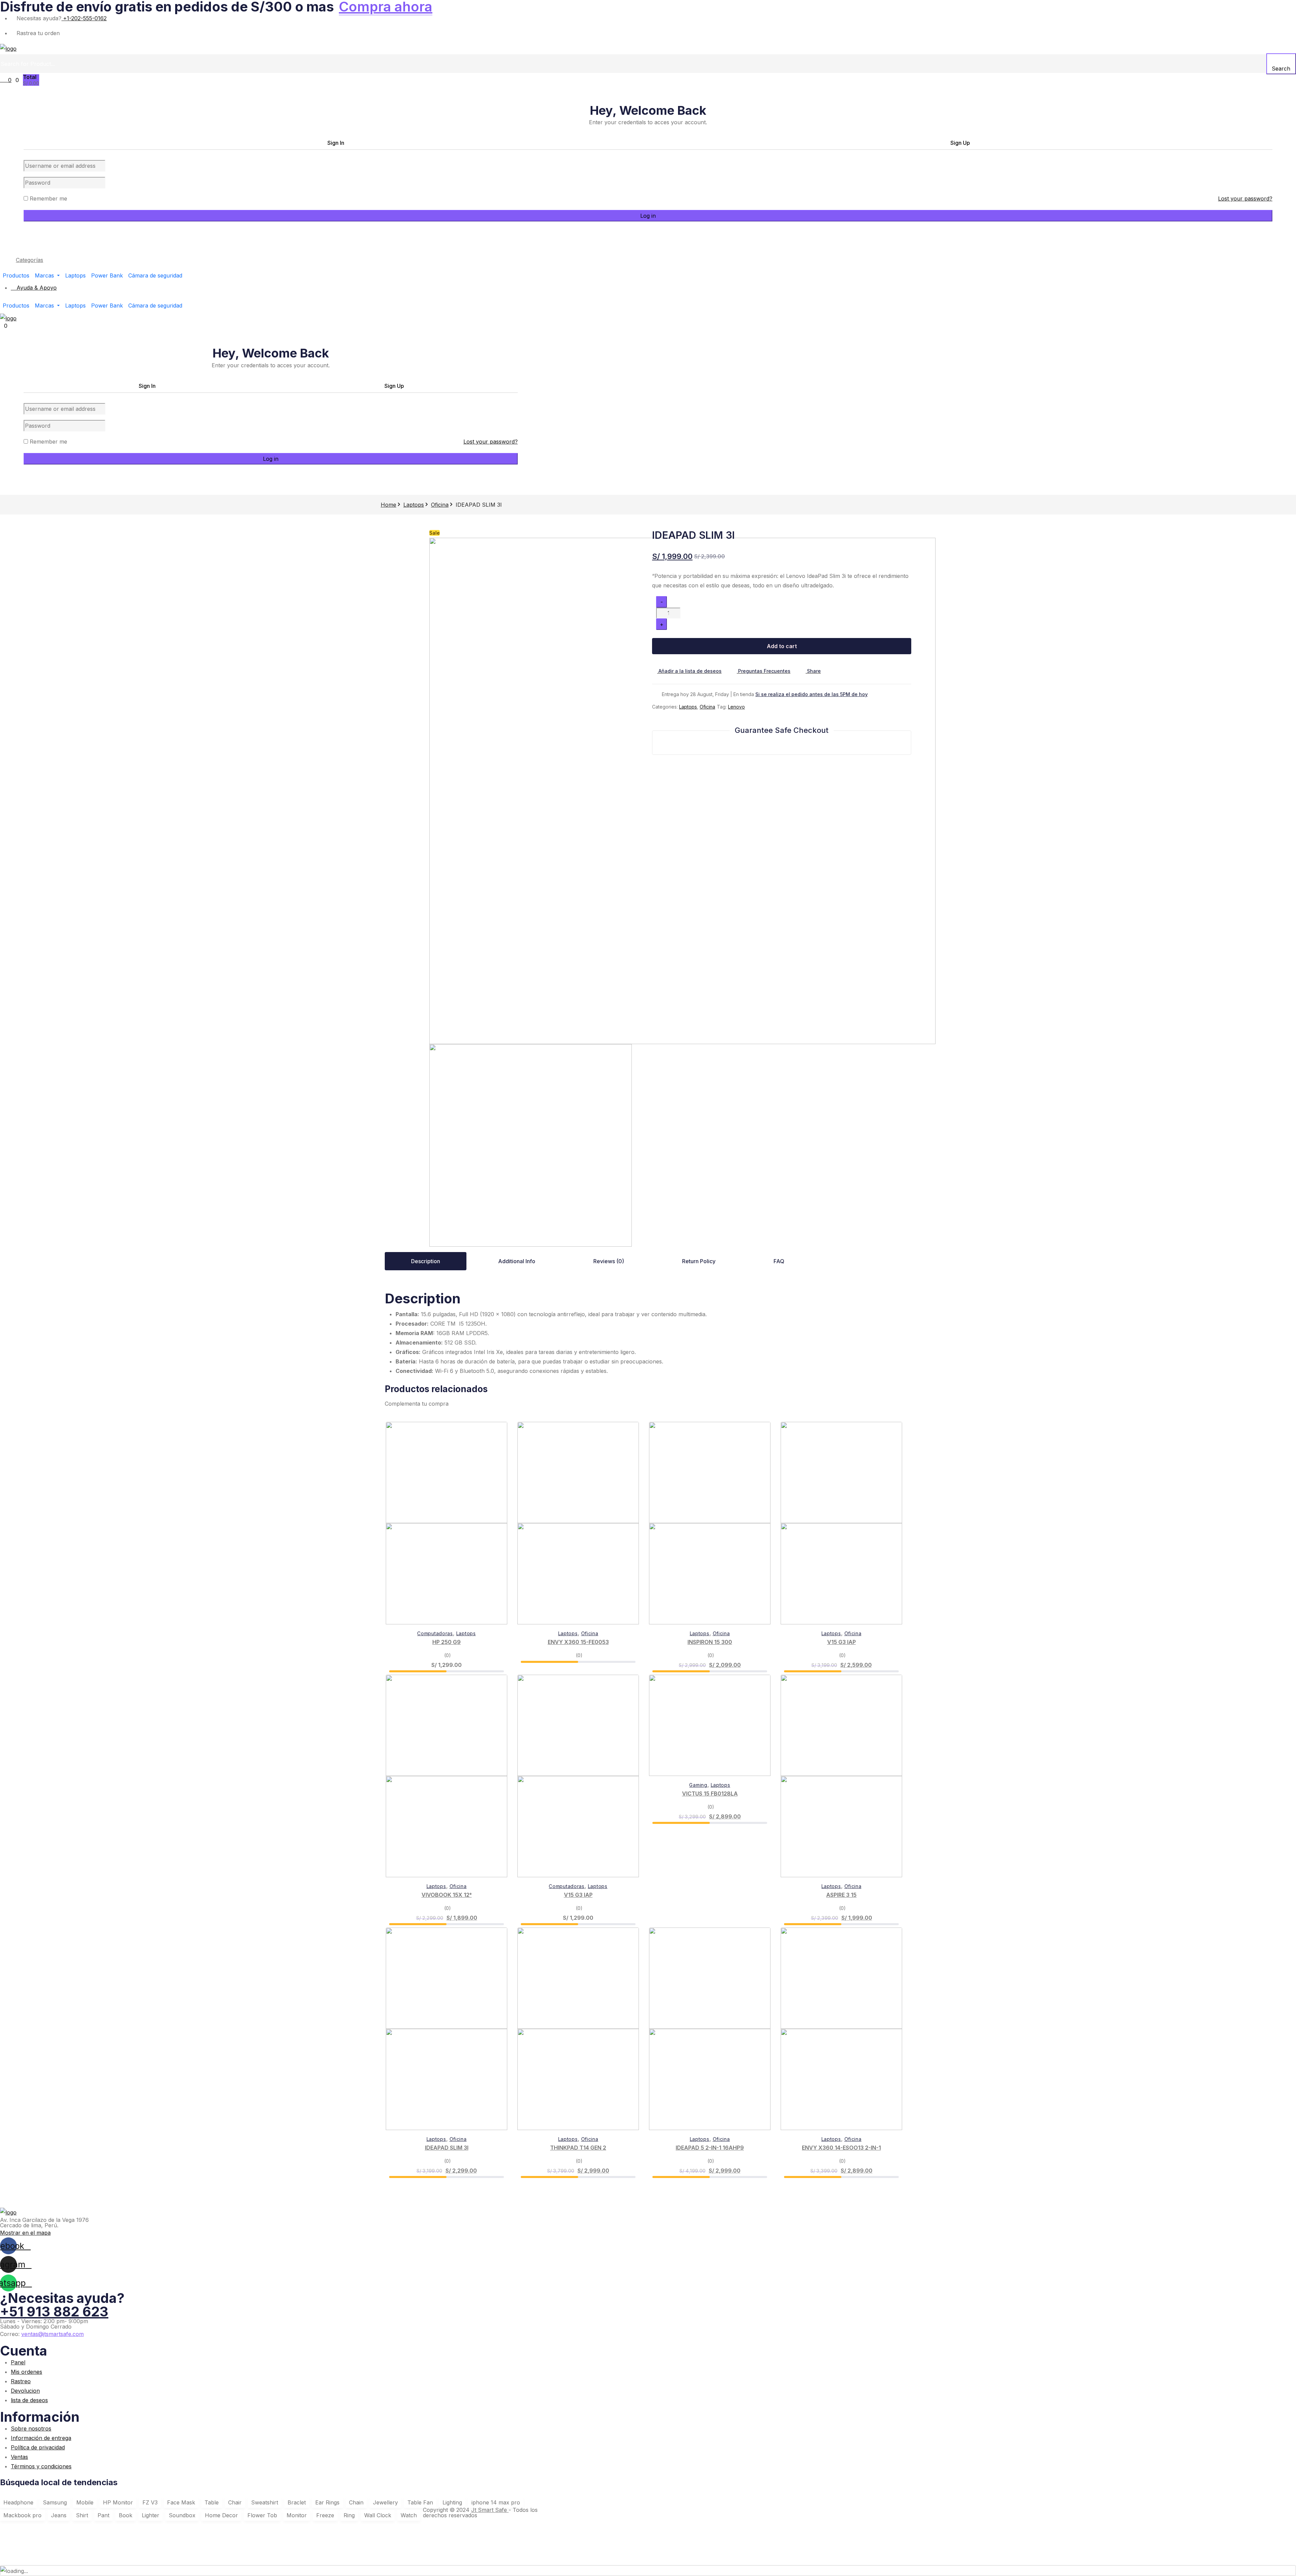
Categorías (30, 260)
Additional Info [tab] (517, 1261)
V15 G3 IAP (842, 1642)
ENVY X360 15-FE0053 (578, 1642)
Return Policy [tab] (699, 1261)
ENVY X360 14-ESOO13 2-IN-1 (841, 2148)
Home (388, 505)
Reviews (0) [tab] (609, 1261)
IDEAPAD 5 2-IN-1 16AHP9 (710, 2148)
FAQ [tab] (779, 1261)
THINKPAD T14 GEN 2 (578, 2148)
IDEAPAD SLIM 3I (447, 2148)
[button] (811, 671)
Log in (648, 216)
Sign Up (960, 143)
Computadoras (435, 1633)
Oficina (440, 505)
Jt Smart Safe (490, 2510)
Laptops (414, 505)
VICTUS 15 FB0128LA (710, 1794)
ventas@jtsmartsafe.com (52, 2334)
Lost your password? (1245, 198)
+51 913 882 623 (54, 2312)
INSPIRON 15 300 (710, 1642)
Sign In (336, 143)
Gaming (698, 1785)
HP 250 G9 (447, 1642)
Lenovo (736, 707)
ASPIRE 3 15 (841, 1895)
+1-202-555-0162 (84, 18)
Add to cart (782, 646)
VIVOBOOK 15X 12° (447, 1895)
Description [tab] (426, 1261)
